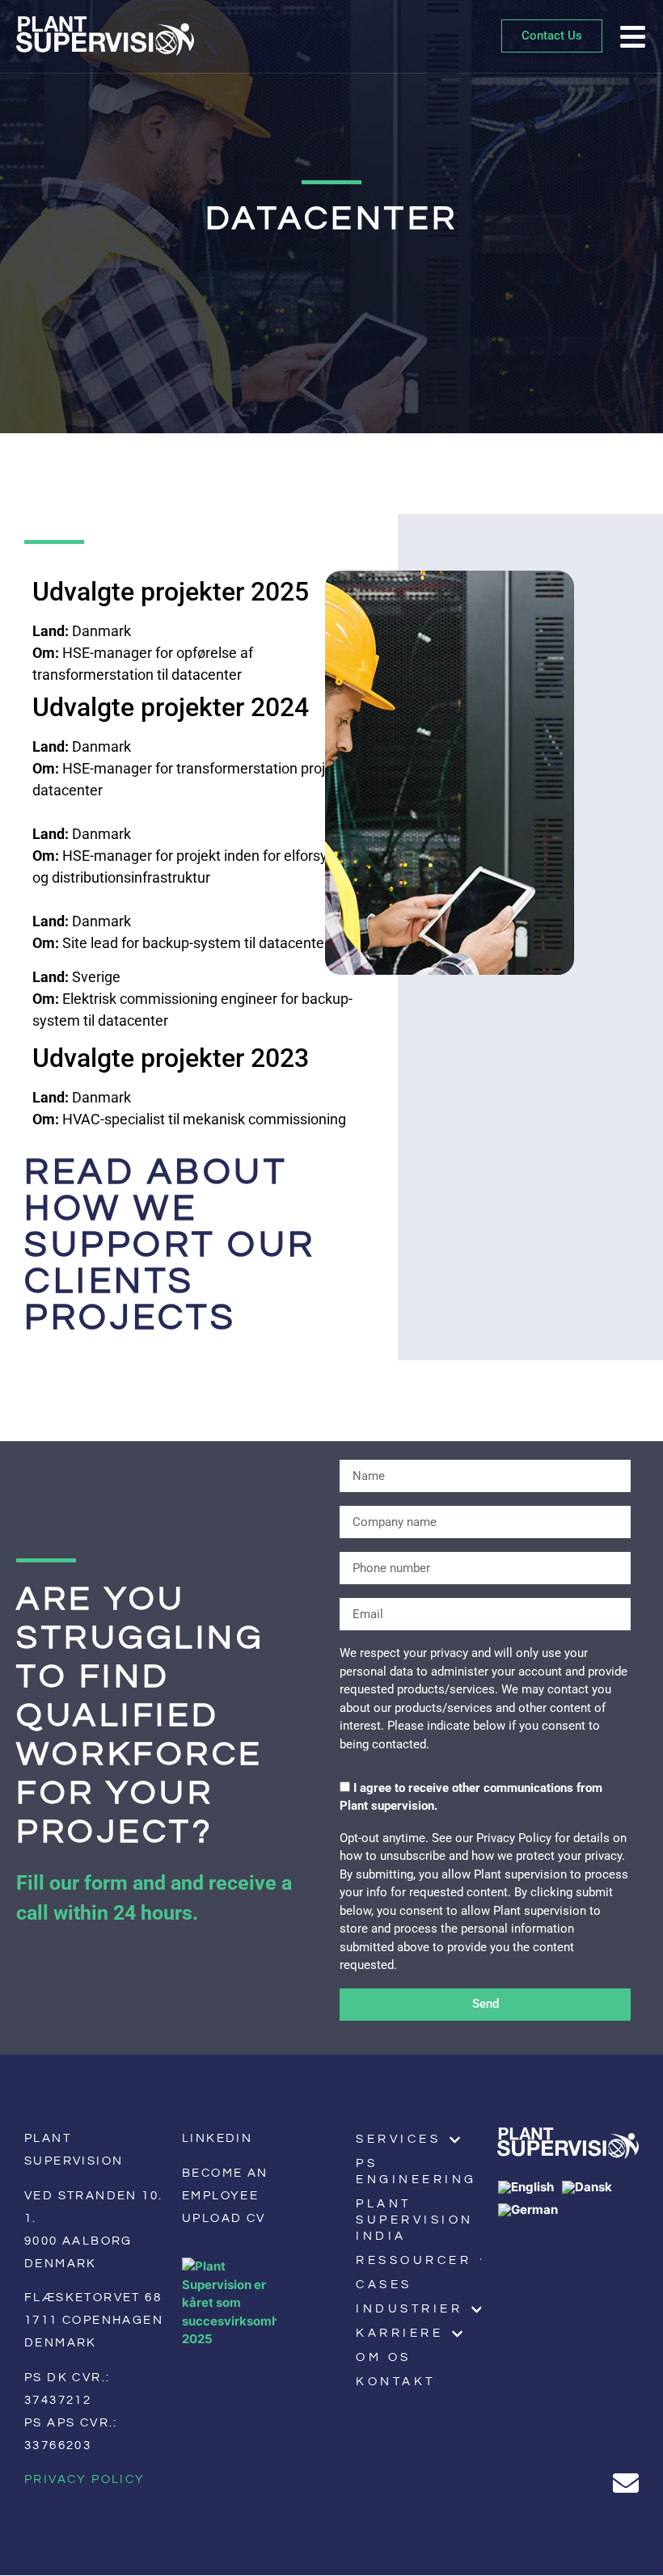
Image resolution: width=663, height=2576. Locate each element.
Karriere (399, 2333)
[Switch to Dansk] (591, 2187)
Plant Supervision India (415, 2220)
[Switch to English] (530, 2187)
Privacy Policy (85, 2479)
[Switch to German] (532, 2210)
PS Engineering (416, 2171)
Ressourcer (414, 2260)
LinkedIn (217, 2138)
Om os (384, 2357)
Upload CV (224, 2218)
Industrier (409, 2309)
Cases (384, 2285)
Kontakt (396, 2382)
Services (398, 2139)
